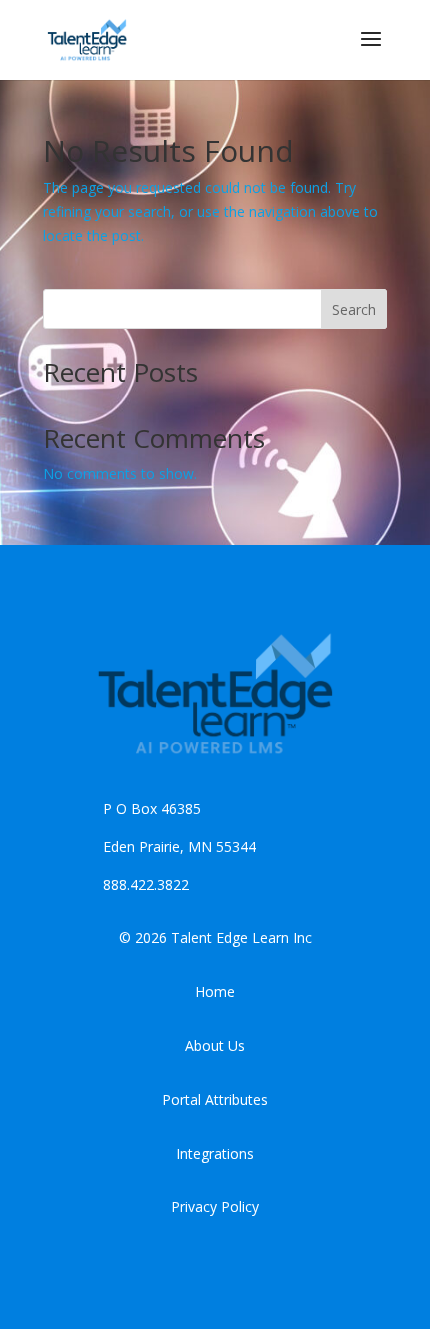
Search (354, 309)
